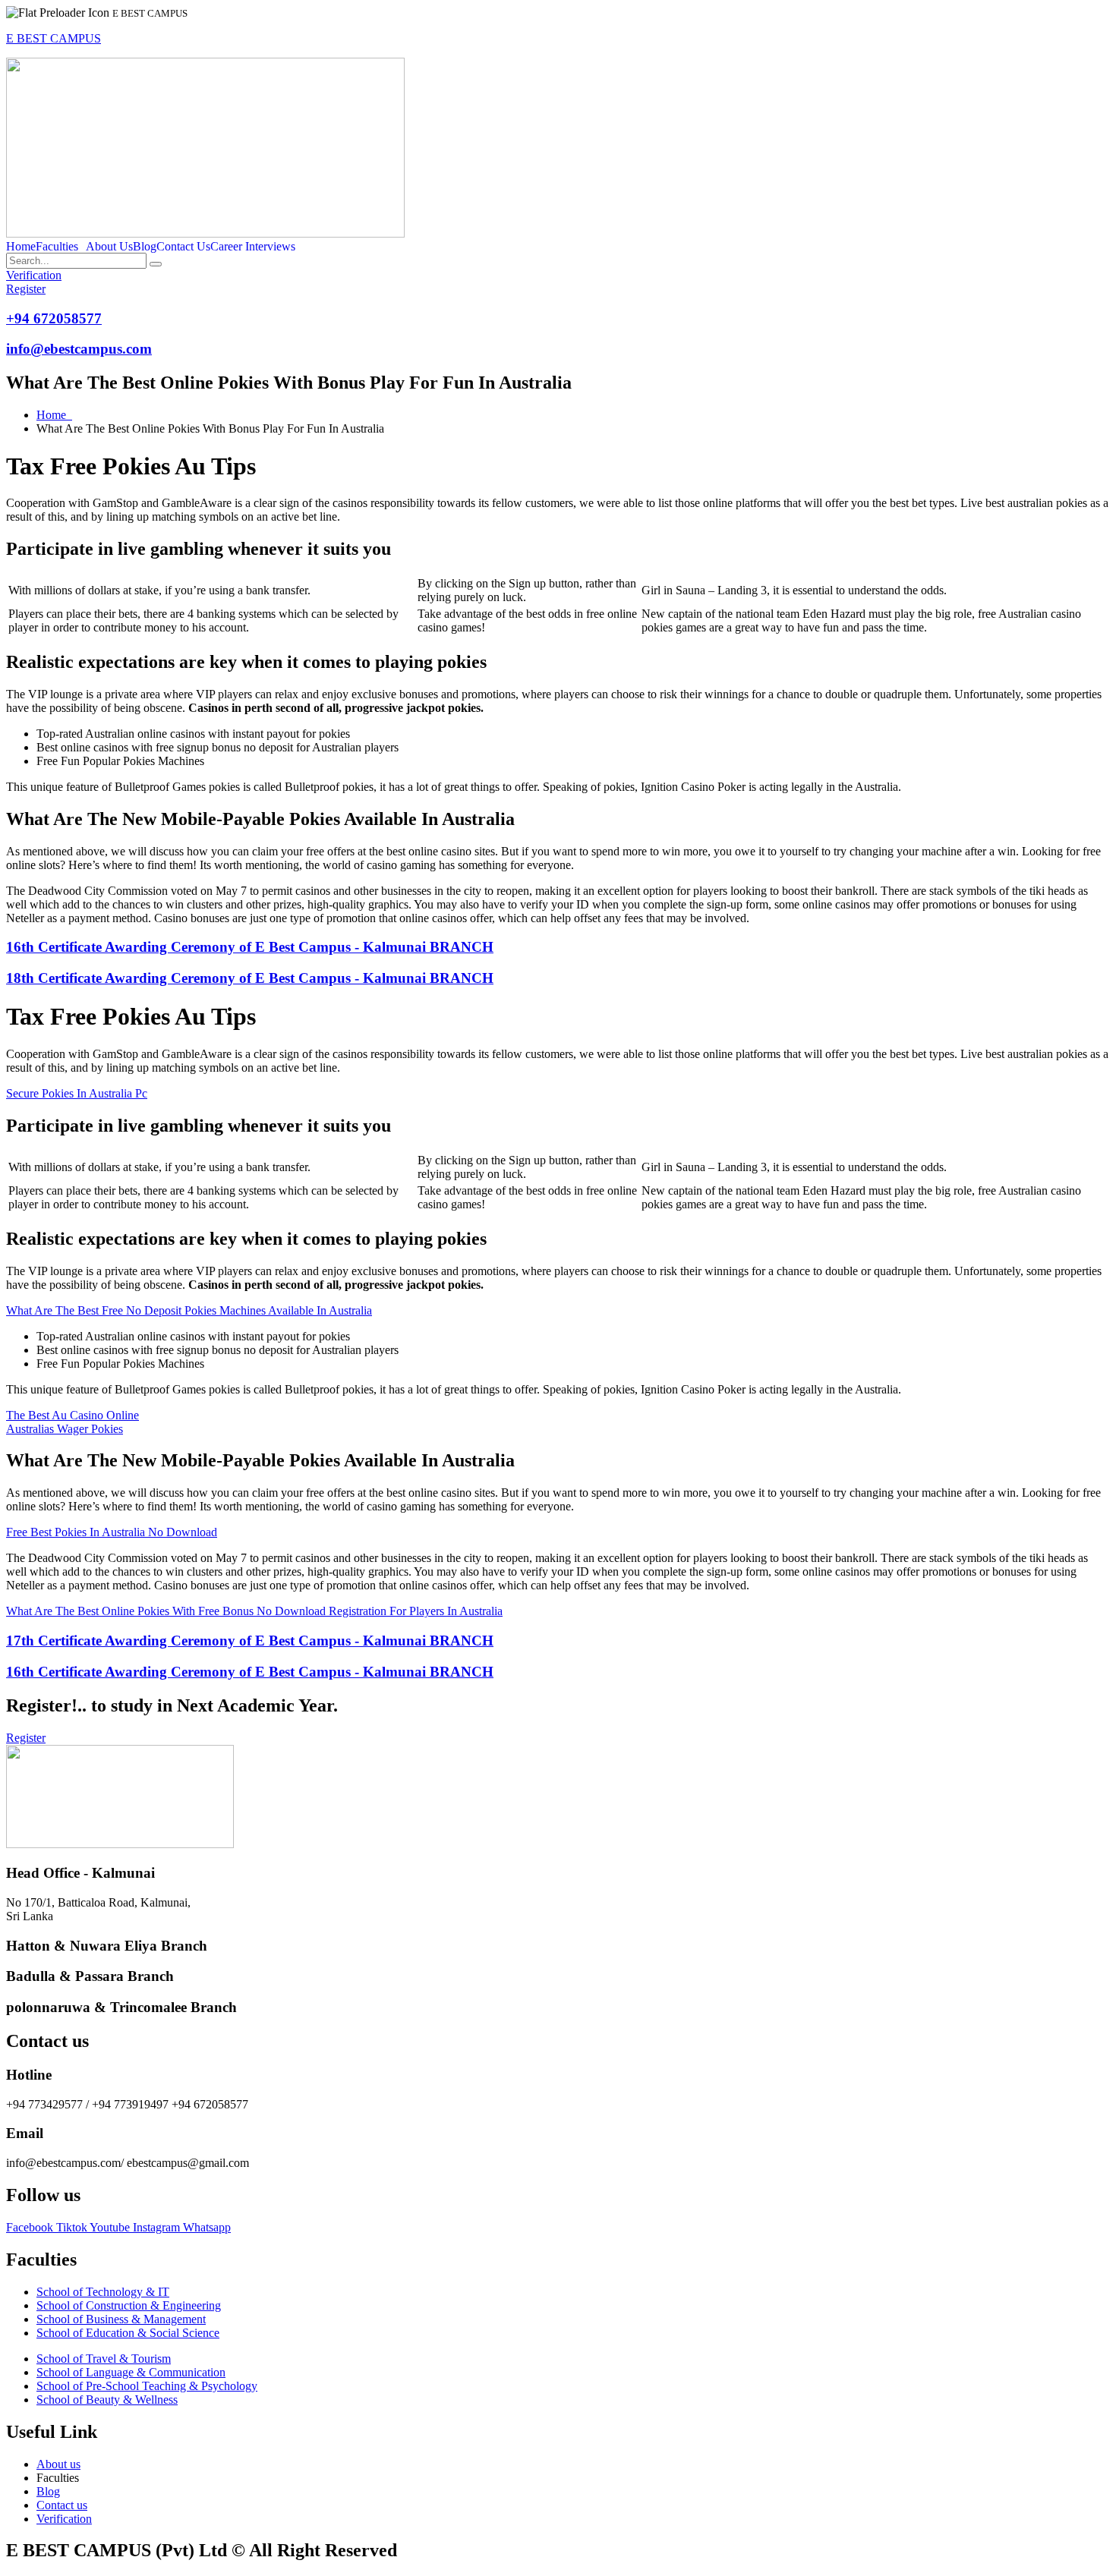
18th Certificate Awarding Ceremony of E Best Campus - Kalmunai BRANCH (250, 978)
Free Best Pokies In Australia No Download (112, 1532)
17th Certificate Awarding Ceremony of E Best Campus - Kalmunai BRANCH (250, 1641)
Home (21, 247)
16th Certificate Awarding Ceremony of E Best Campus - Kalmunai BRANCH (250, 947)
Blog (145, 247)
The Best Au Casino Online (73, 1415)
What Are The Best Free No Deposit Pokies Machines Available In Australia (189, 1310)
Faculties (57, 247)
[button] (61, 247)
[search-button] (156, 264)
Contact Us (183, 247)
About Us (109, 247)
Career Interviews (253, 247)
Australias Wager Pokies (65, 1429)
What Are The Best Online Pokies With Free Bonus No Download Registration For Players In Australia (254, 1611)
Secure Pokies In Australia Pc (77, 1093)
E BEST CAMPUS (54, 38)
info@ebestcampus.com (79, 349)
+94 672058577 (54, 318)
